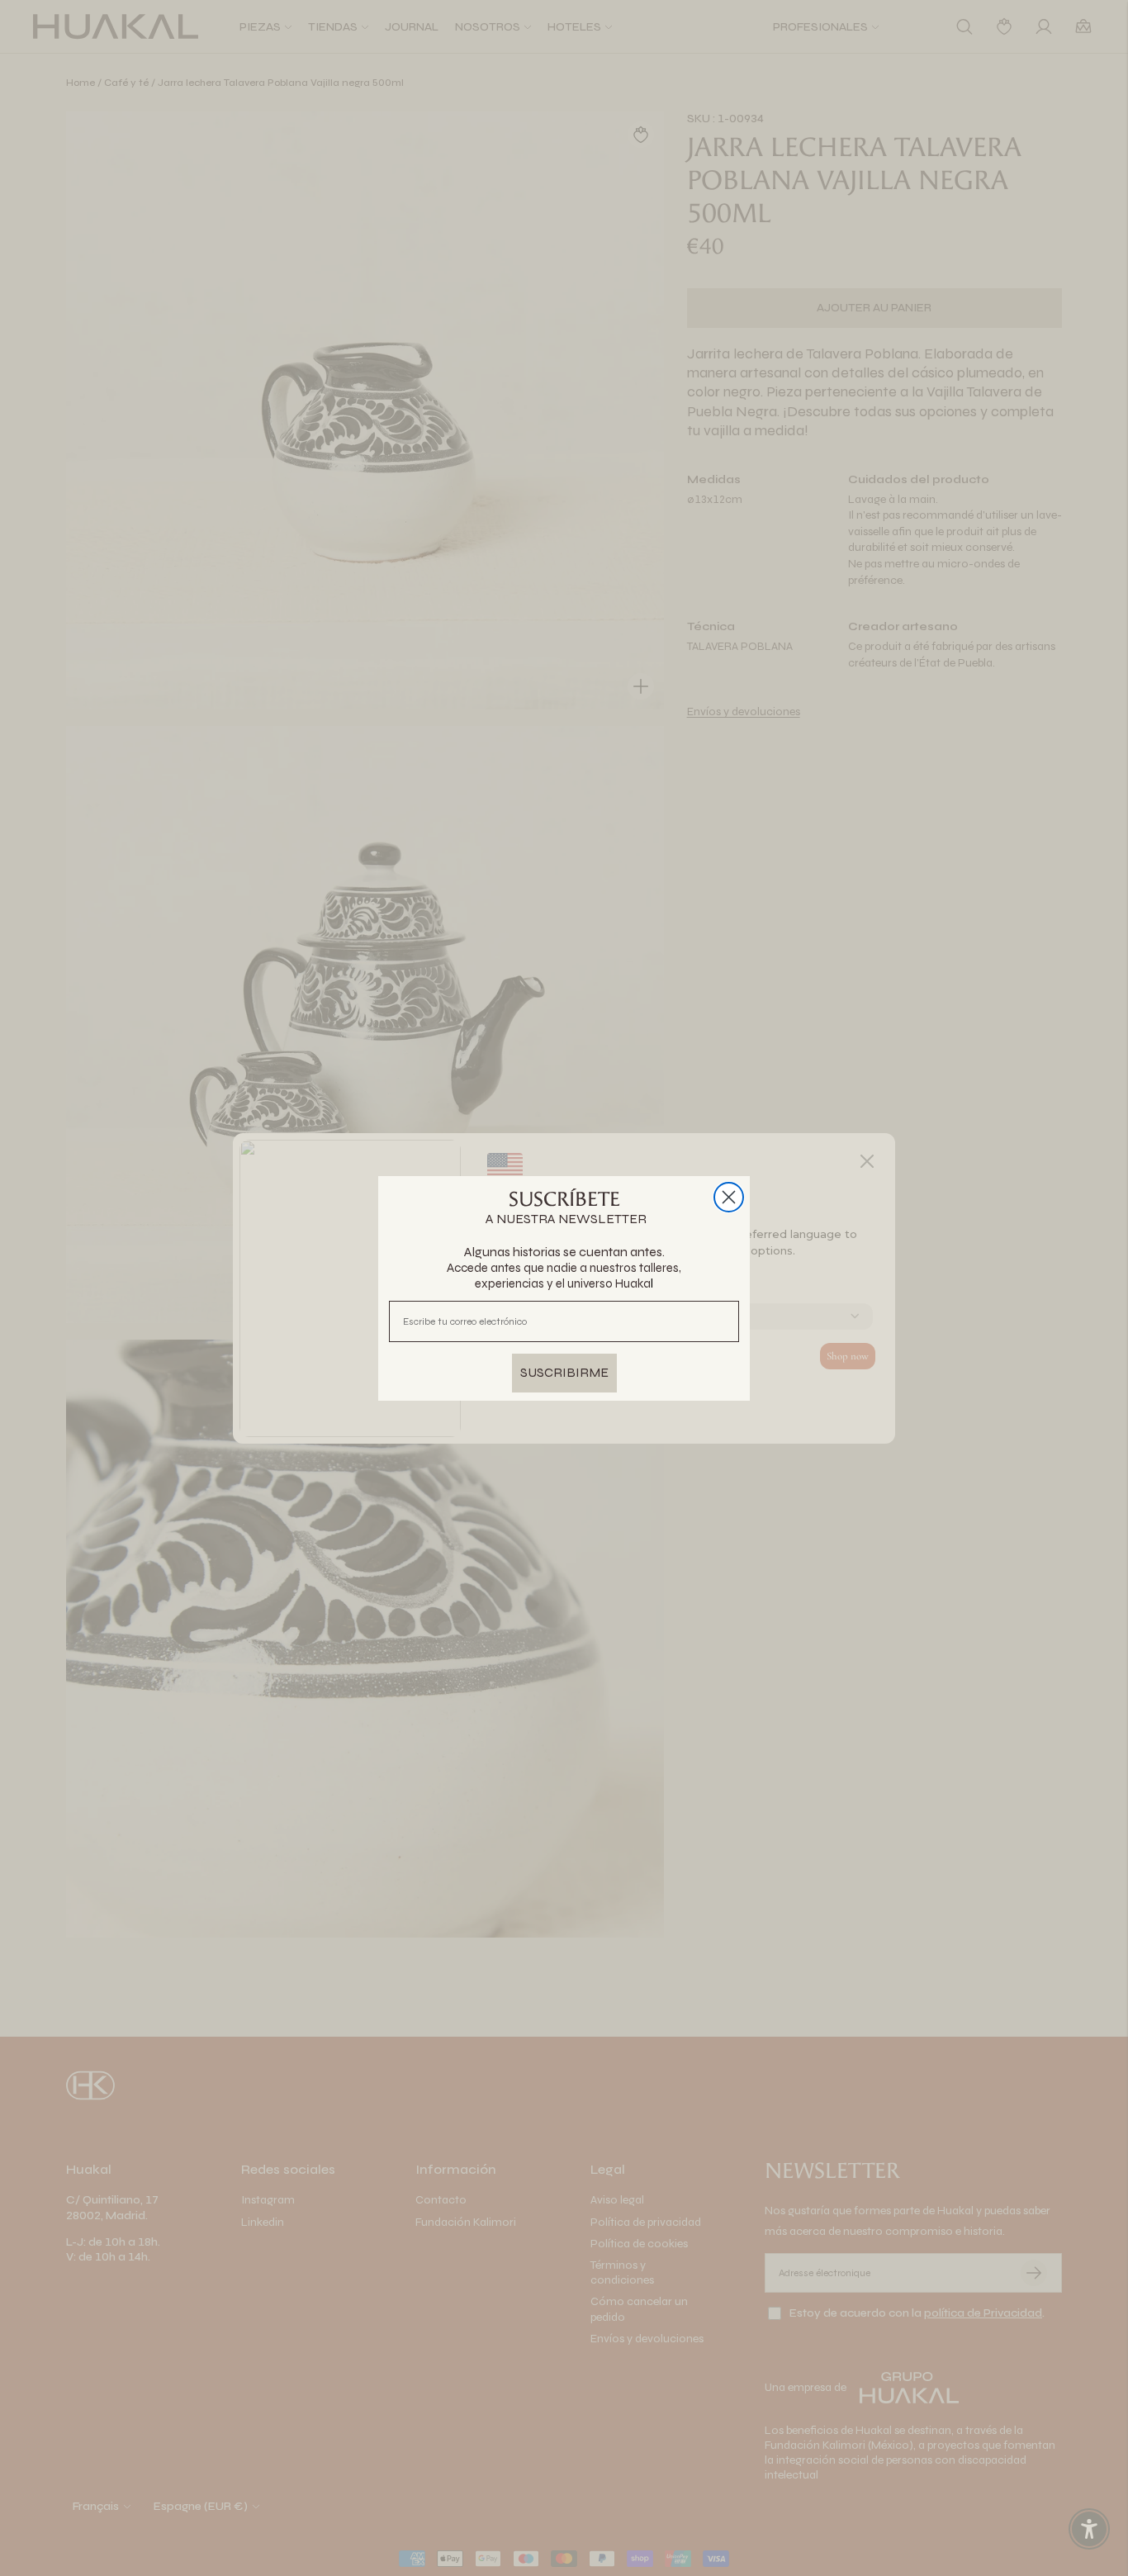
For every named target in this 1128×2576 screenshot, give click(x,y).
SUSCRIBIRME (564, 1372)
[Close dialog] (729, 1197)
